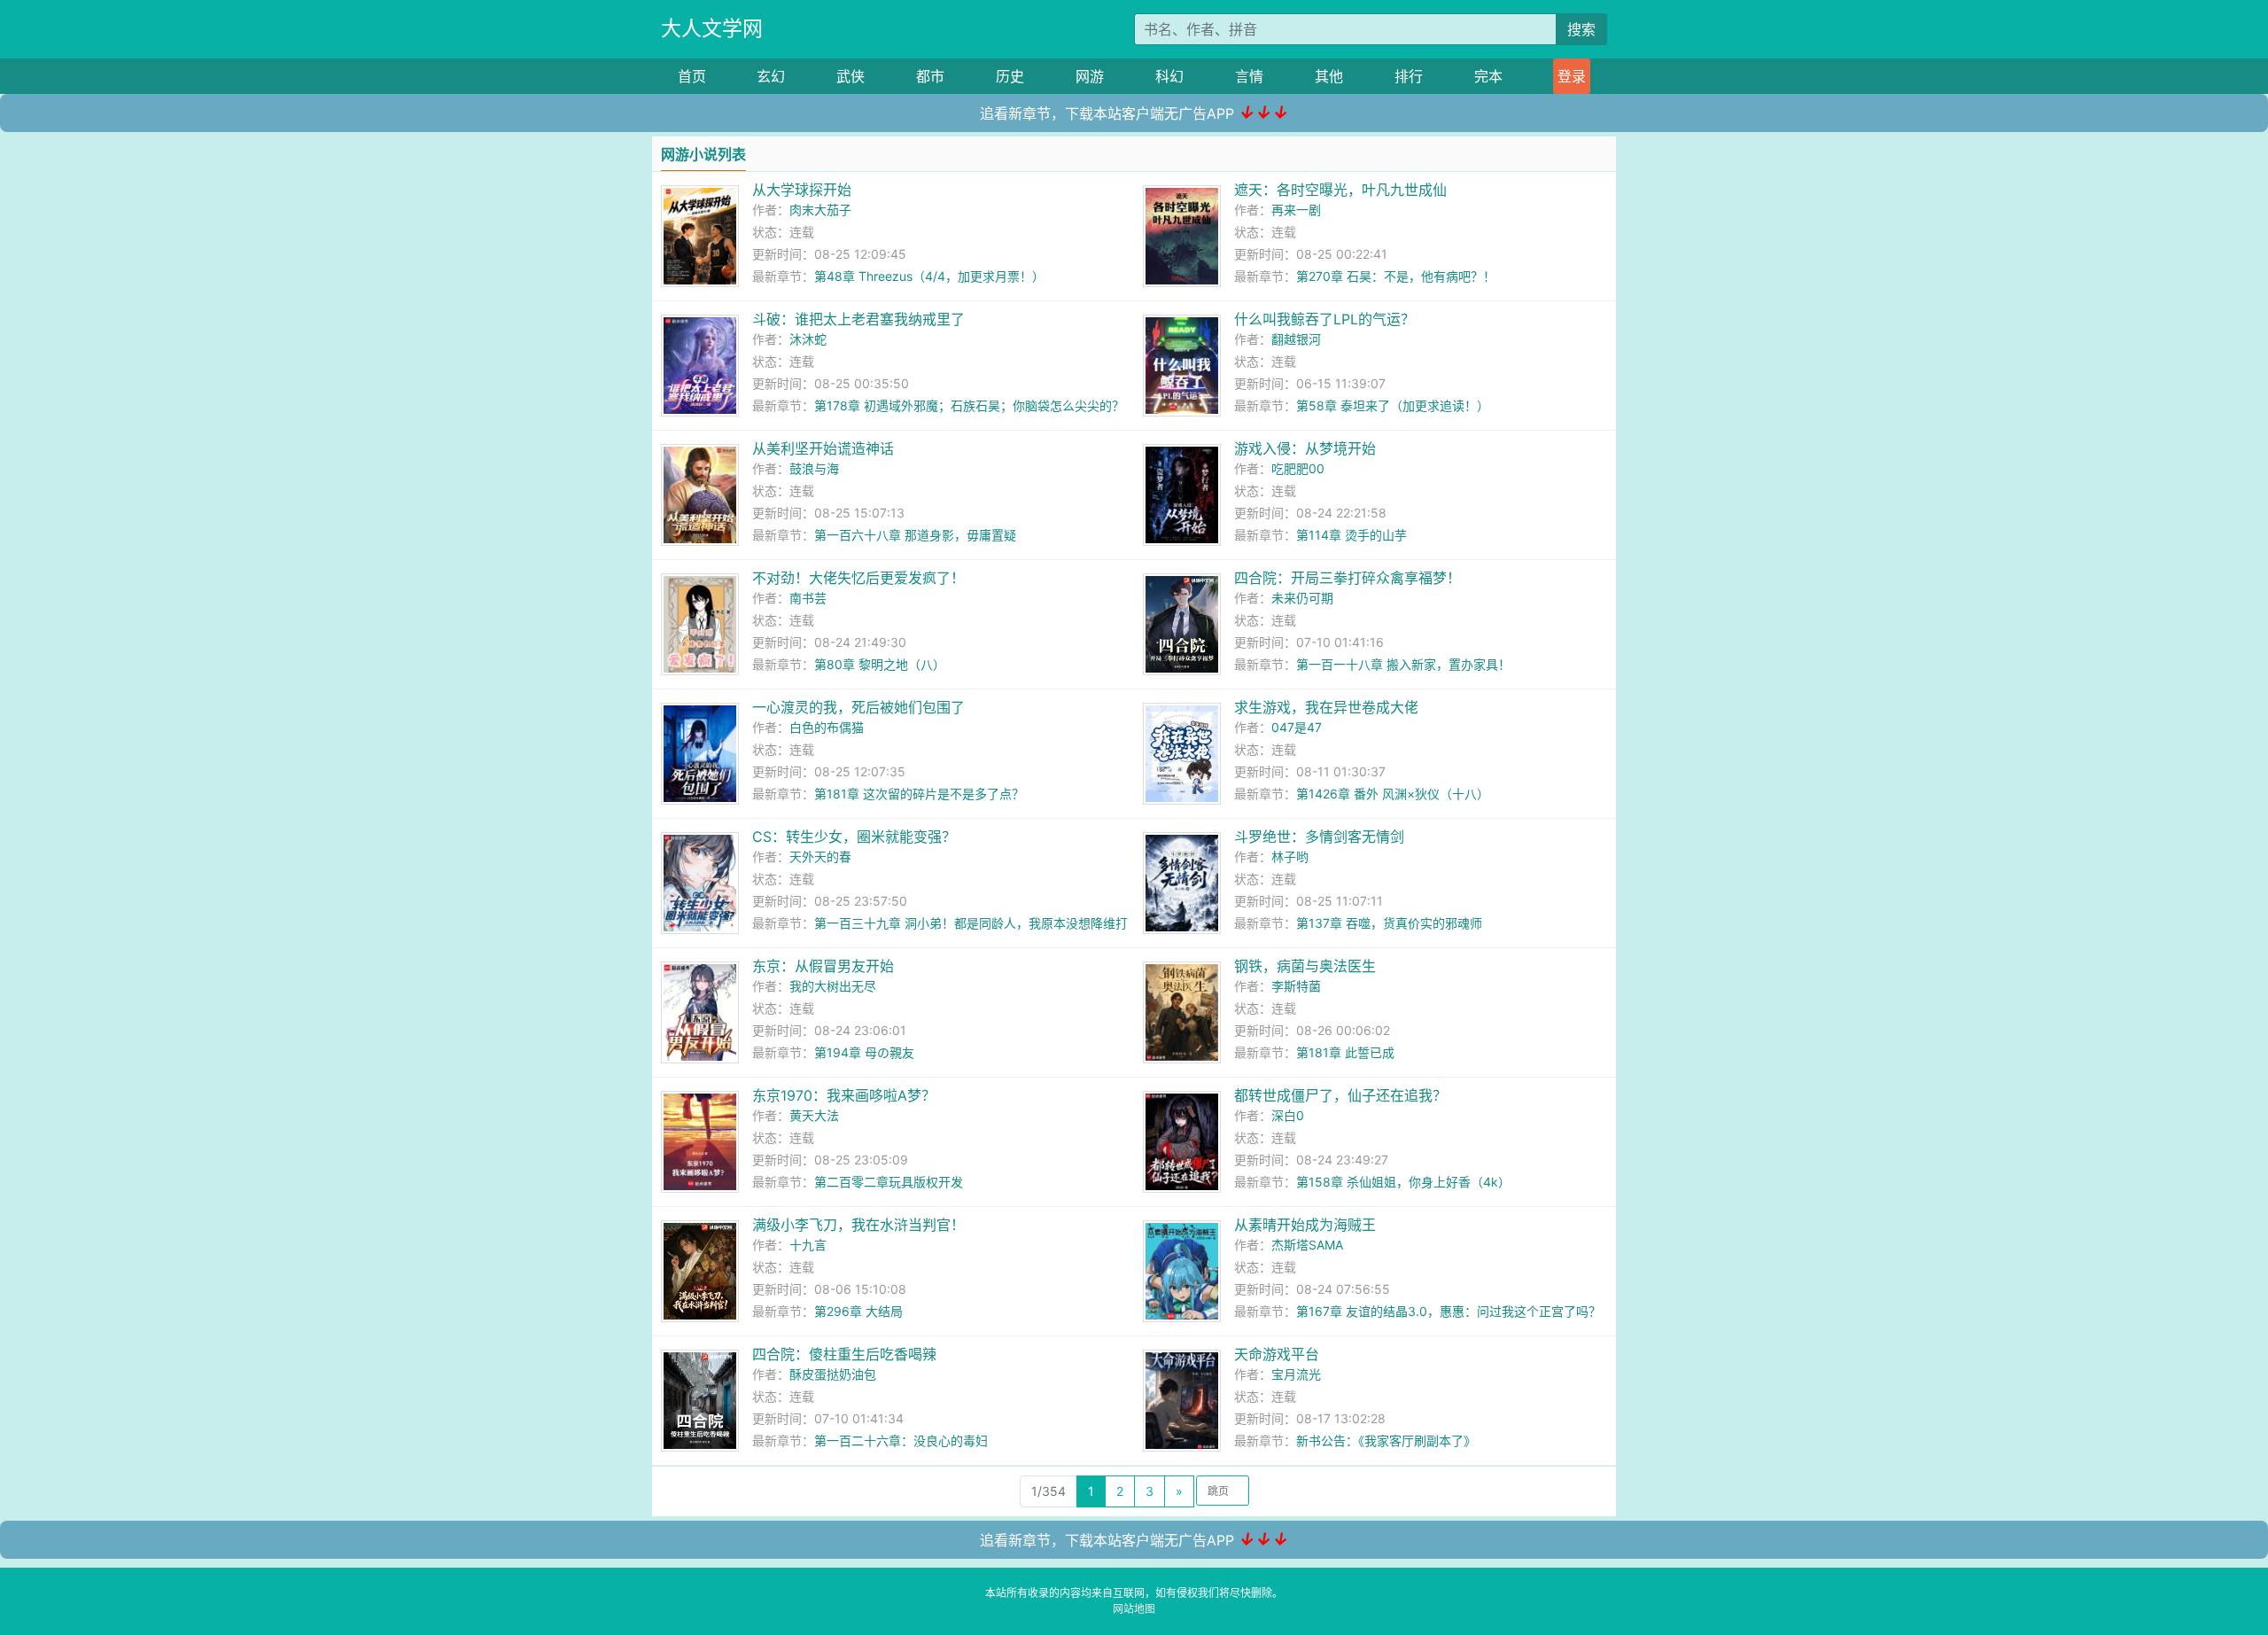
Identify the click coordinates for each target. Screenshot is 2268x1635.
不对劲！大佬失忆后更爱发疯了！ (858, 578)
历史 (1010, 76)
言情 (1249, 76)
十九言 (808, 1245)
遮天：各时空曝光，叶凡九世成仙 (1340, 190)
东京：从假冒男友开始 (823, 966)
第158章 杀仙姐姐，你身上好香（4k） (1403, 1182)
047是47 (1297, 727)
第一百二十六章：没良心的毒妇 (901, 1440)
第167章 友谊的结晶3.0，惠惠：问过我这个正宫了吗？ (1449, 1311)
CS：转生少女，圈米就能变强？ (854, 837)
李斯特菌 (1296, 986)
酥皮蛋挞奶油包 (833, 1374)
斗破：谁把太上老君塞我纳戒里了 (858, 319)
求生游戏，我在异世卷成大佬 (1326, 707)
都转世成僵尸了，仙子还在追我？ (1340, 1095)
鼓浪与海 (814, 468)
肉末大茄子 (820, 210)
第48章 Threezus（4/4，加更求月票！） (929, 276)
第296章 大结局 (858, 1311)
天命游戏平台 (1277, 1354)
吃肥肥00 (1298, 468)
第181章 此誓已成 (1345, 1052)
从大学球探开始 (802, 190)
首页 (692, 76)
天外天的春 (820, 856)
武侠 (850, 76)
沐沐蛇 (808, 339)
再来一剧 (1296, 210)
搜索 (1581, 29)
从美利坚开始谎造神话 (823, 448)
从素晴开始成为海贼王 (1305, 1225)
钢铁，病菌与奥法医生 (1305, 966)
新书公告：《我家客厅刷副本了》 (1386, 1440)
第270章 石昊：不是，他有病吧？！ (1396, 276)
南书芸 (808, 598)
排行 (1409, 76)
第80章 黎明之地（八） (880, 664)
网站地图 (1134, 1609)
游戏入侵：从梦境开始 (1305, 448)
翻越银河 (1296, 339)
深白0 (1288, 1115)
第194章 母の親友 (864, 1052)
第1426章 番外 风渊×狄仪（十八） (1393, 794)
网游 (1090, 76)
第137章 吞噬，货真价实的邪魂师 (1389, 923)
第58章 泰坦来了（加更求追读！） (1393, 405)
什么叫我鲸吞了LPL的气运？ (1324, 319)
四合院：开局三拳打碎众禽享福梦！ (1348, 578)
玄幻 (771, 76)
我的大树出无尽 (833, 986)
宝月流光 (1296, 1374)
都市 (930, 76)
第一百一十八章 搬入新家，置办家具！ (1403, 664)
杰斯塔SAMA (1307, 1245)
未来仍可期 (1302, 598)
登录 (1572, 76)
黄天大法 (814, 1115)
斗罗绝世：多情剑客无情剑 (1319, 837)
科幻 (1169, 76)
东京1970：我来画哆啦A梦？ (844, 1095)
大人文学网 (712, 28)
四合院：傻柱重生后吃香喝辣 (844, 1354)
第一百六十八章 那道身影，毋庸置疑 (915, 535)
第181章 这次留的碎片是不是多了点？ (919, 794)
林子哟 (1290, 856)
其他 (1329, 76)
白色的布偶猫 (827, 727)
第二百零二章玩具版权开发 (889, 1182)
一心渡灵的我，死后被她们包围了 (858, 707)
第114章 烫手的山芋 (1351, 535)
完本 (1488, 76)
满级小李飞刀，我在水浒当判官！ (858, 1225)
